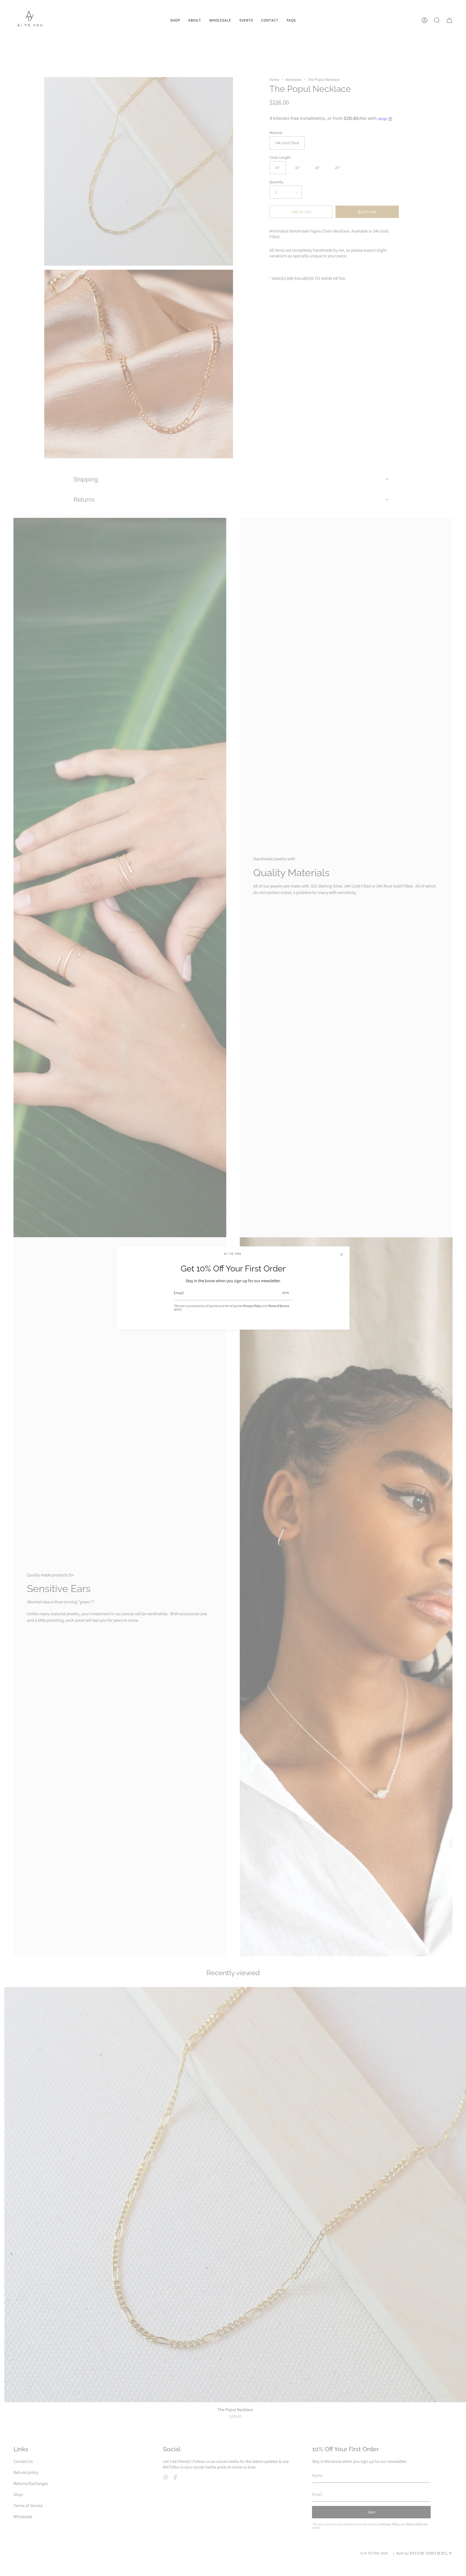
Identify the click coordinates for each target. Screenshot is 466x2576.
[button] (175, 20)
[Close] (341, 1254)
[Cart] (449, 20)
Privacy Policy (252, 1306)
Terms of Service (278, 1306)
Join (285, 1293)
